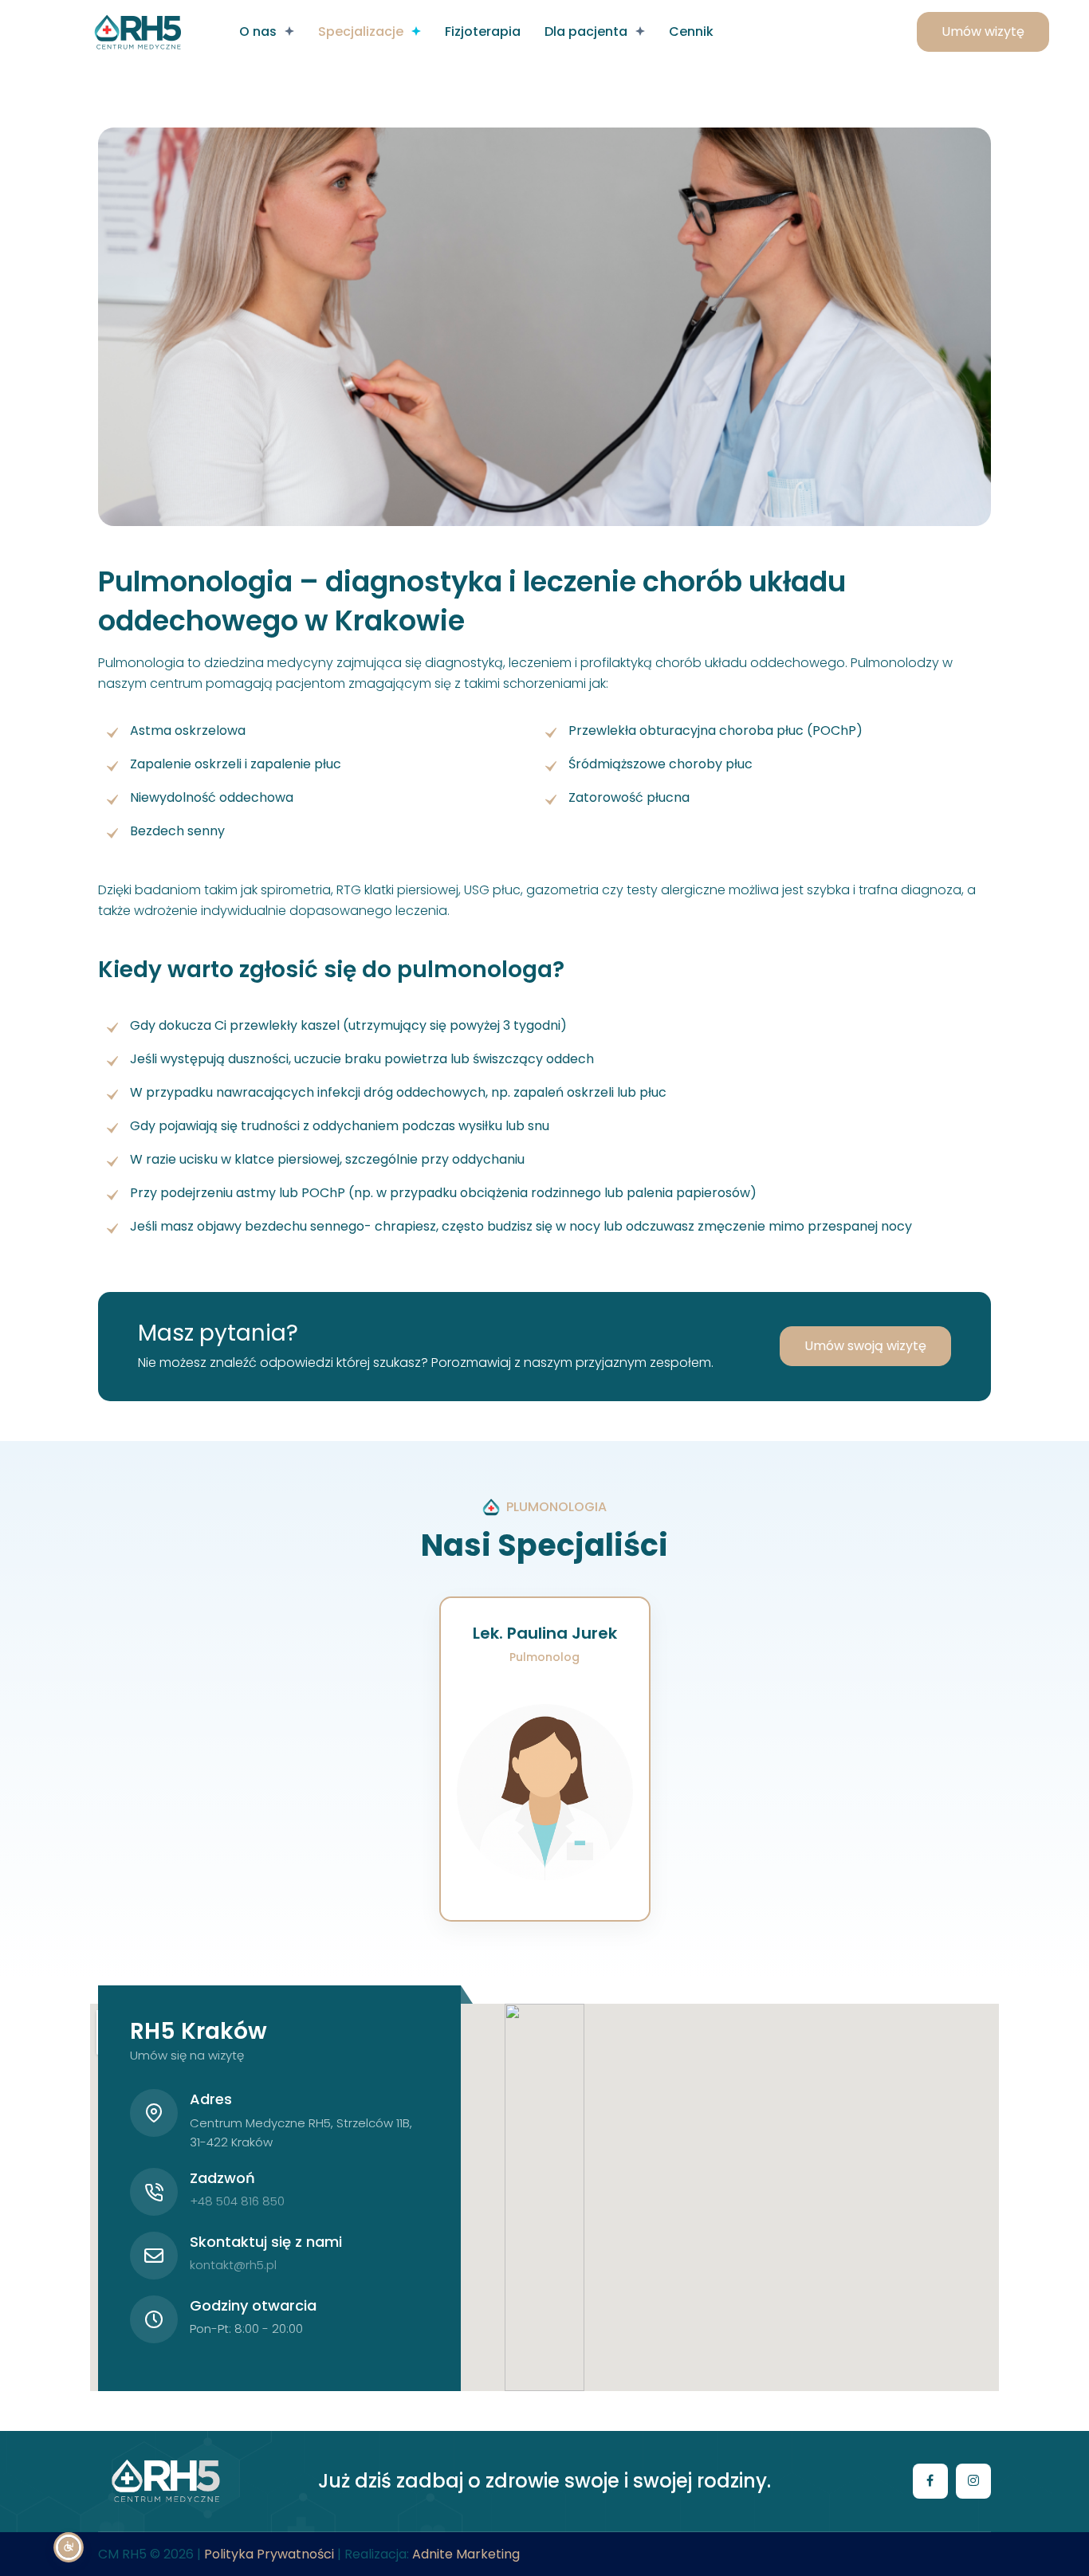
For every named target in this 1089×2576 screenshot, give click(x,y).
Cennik (691, 31)
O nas (258, 31)
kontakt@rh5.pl (233, 2265)
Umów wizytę (983, 31)
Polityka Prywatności (269, 2554)
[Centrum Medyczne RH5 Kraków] (138, 32)
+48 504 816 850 (237, 2201)
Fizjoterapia (483, 31)
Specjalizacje (361, 31)
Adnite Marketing (466, 2554)
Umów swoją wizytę (865, 1346)
